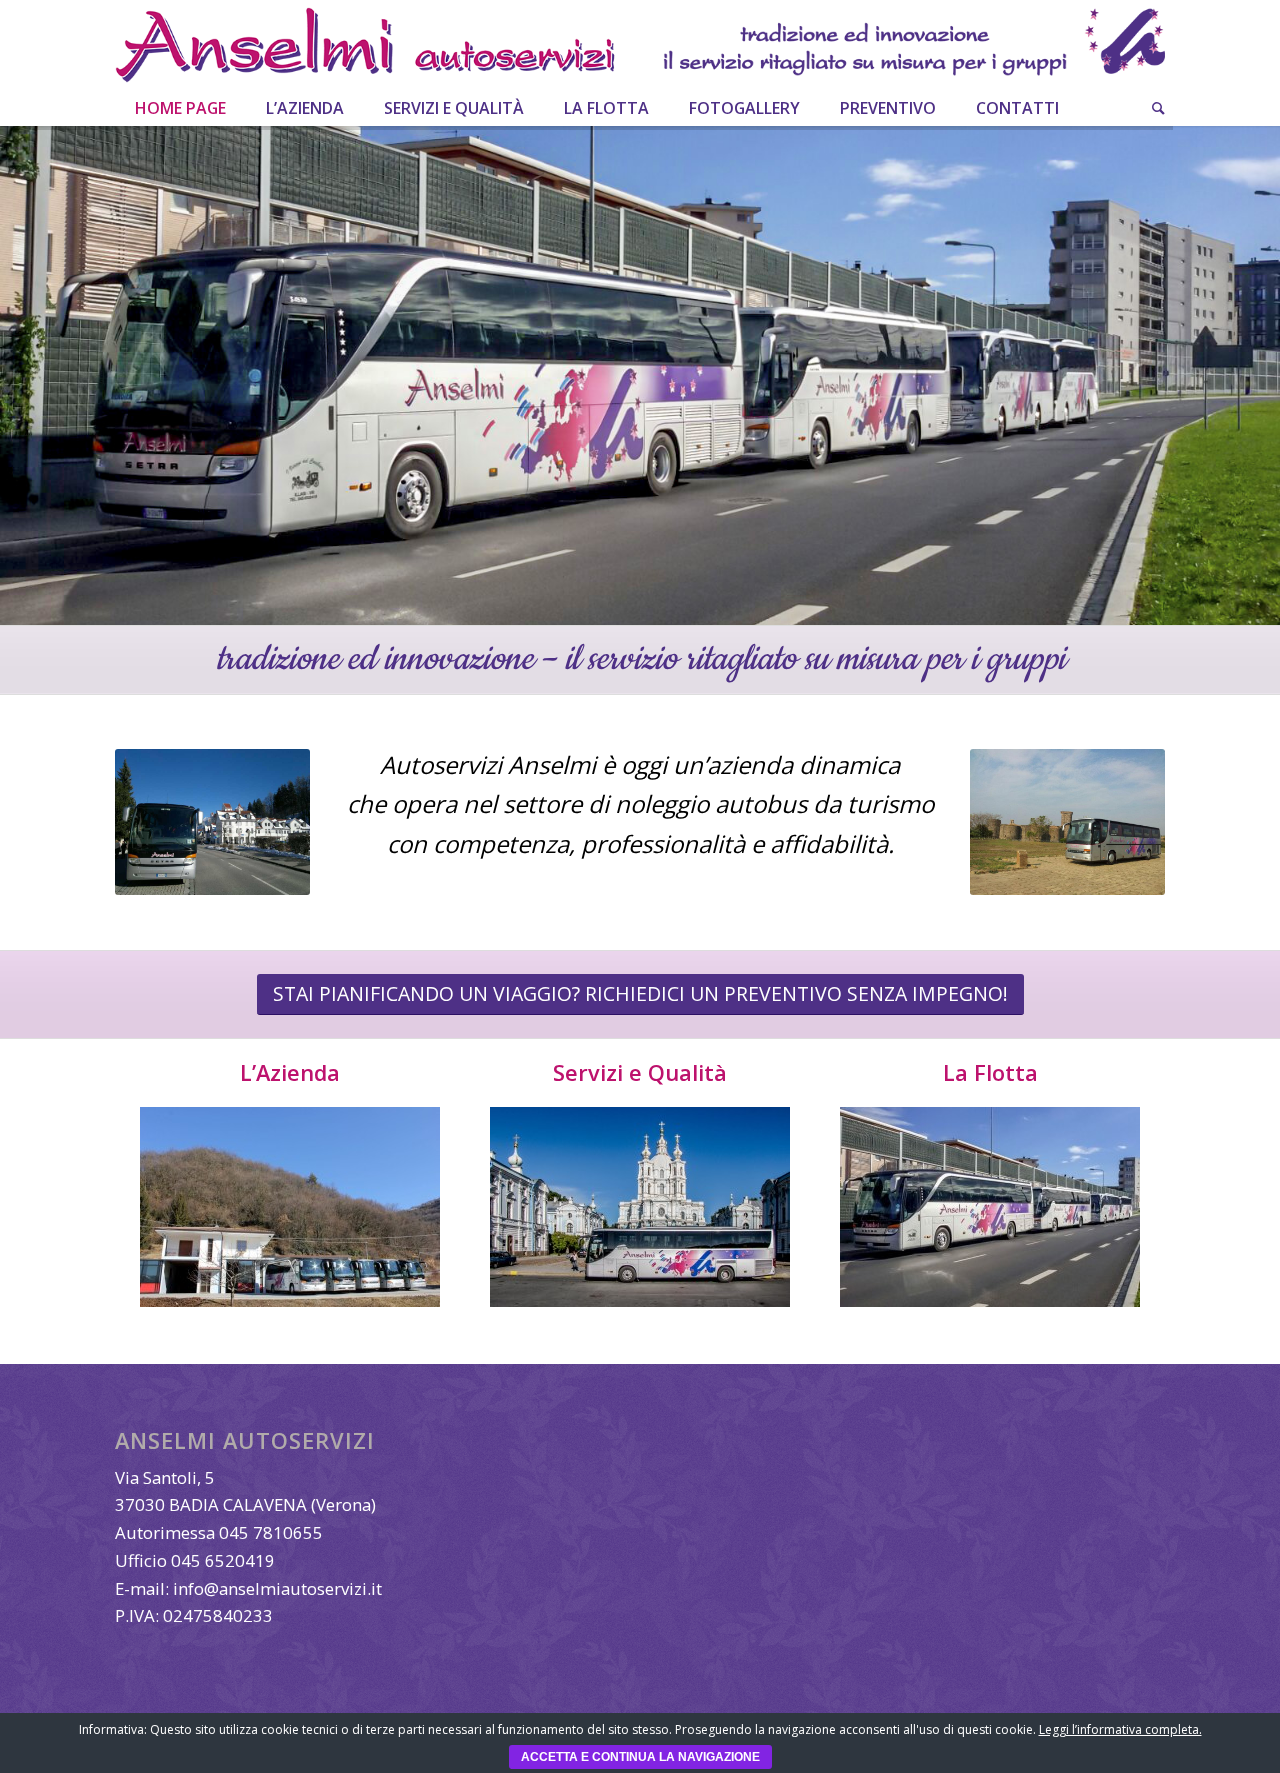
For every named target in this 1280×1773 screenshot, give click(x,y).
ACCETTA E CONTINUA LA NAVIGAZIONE (640, 1757)
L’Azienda (290, 1072)
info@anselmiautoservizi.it (277, 1588)
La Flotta (990, 1072)
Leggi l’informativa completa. (1120, 1729)
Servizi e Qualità (640, 1072)
